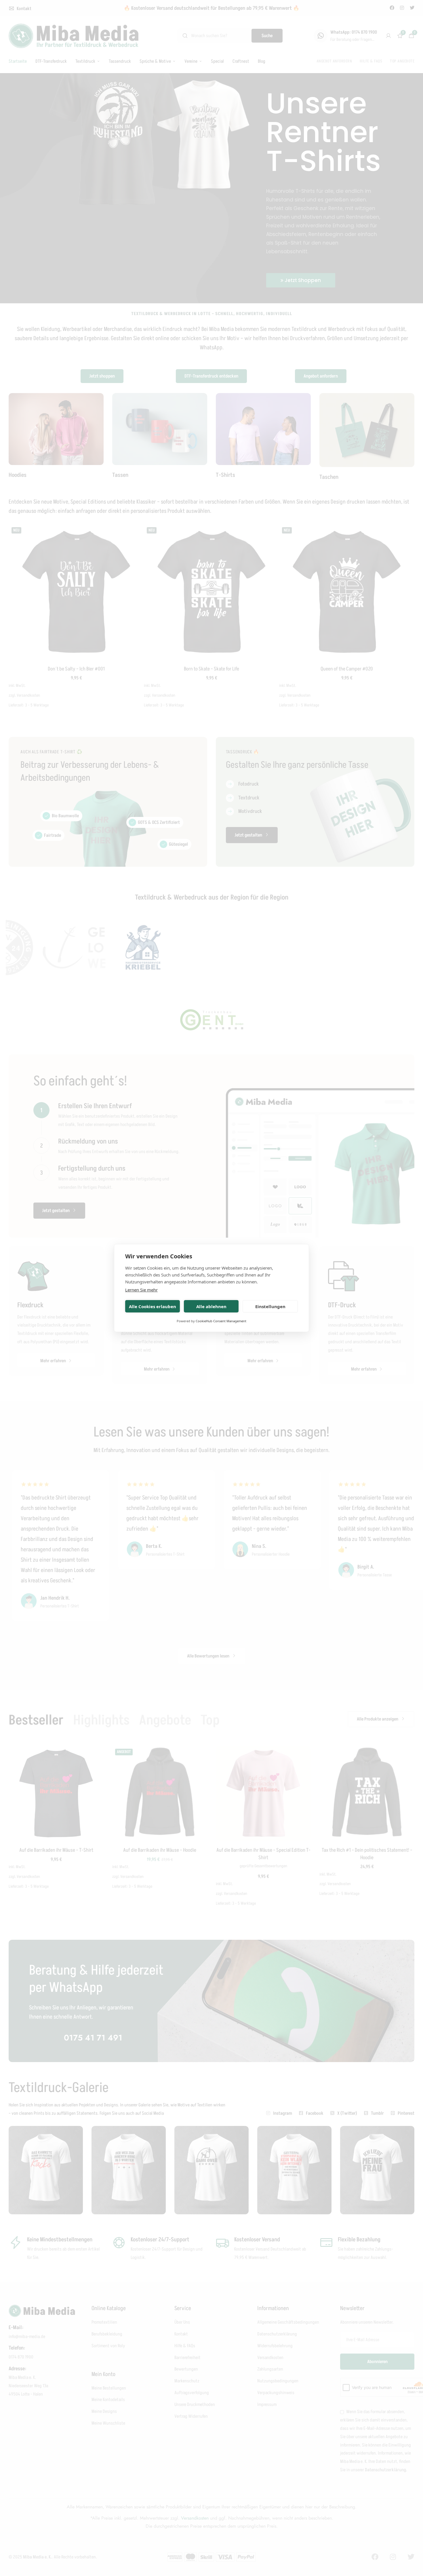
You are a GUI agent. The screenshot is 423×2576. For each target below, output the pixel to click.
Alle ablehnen (211, 1306)
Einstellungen (270, 1306)
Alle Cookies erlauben (153, 1306)
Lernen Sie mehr (141, 1290)
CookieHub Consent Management (221, 1321)
